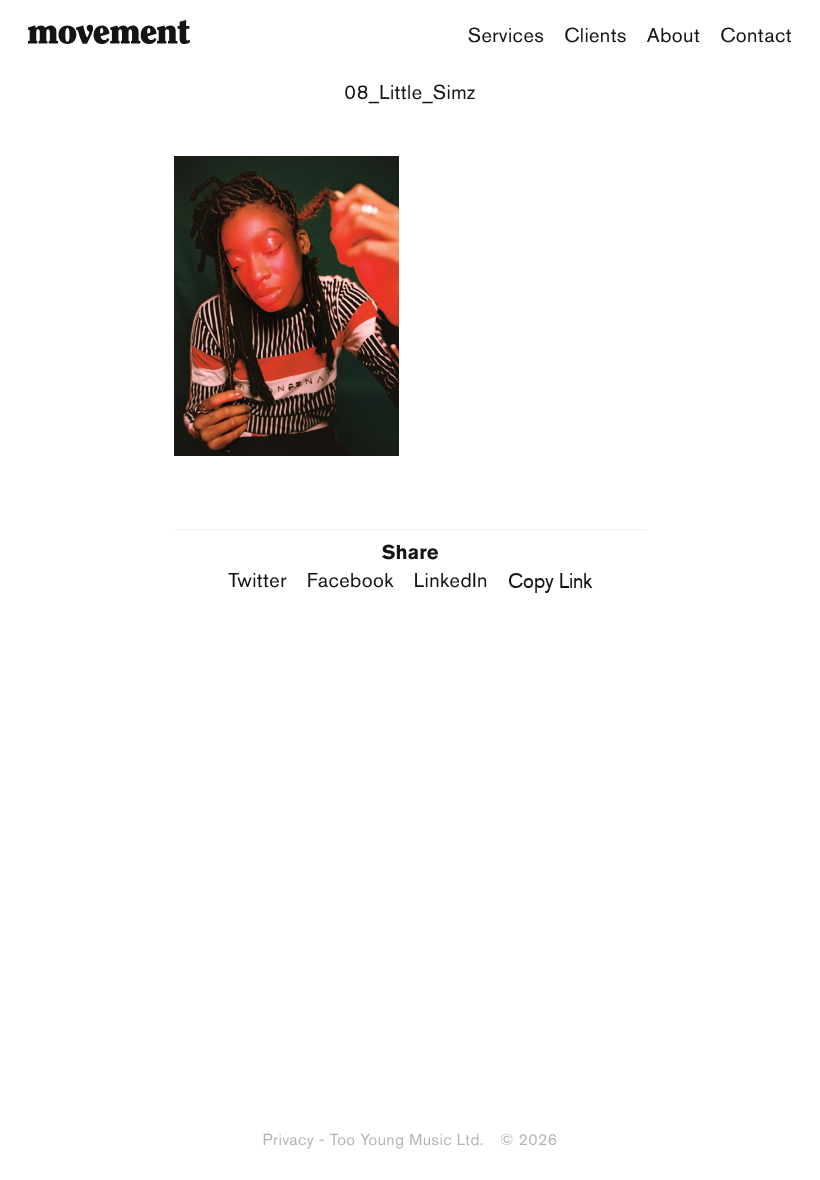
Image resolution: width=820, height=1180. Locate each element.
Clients (595, 36)
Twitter (257, 581)
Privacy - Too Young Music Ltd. (373, 1140)
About (673, 36)
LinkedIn (451, 581)
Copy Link (550, 580)
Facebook (350, 581)
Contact (756, 36)
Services (506, 36)
